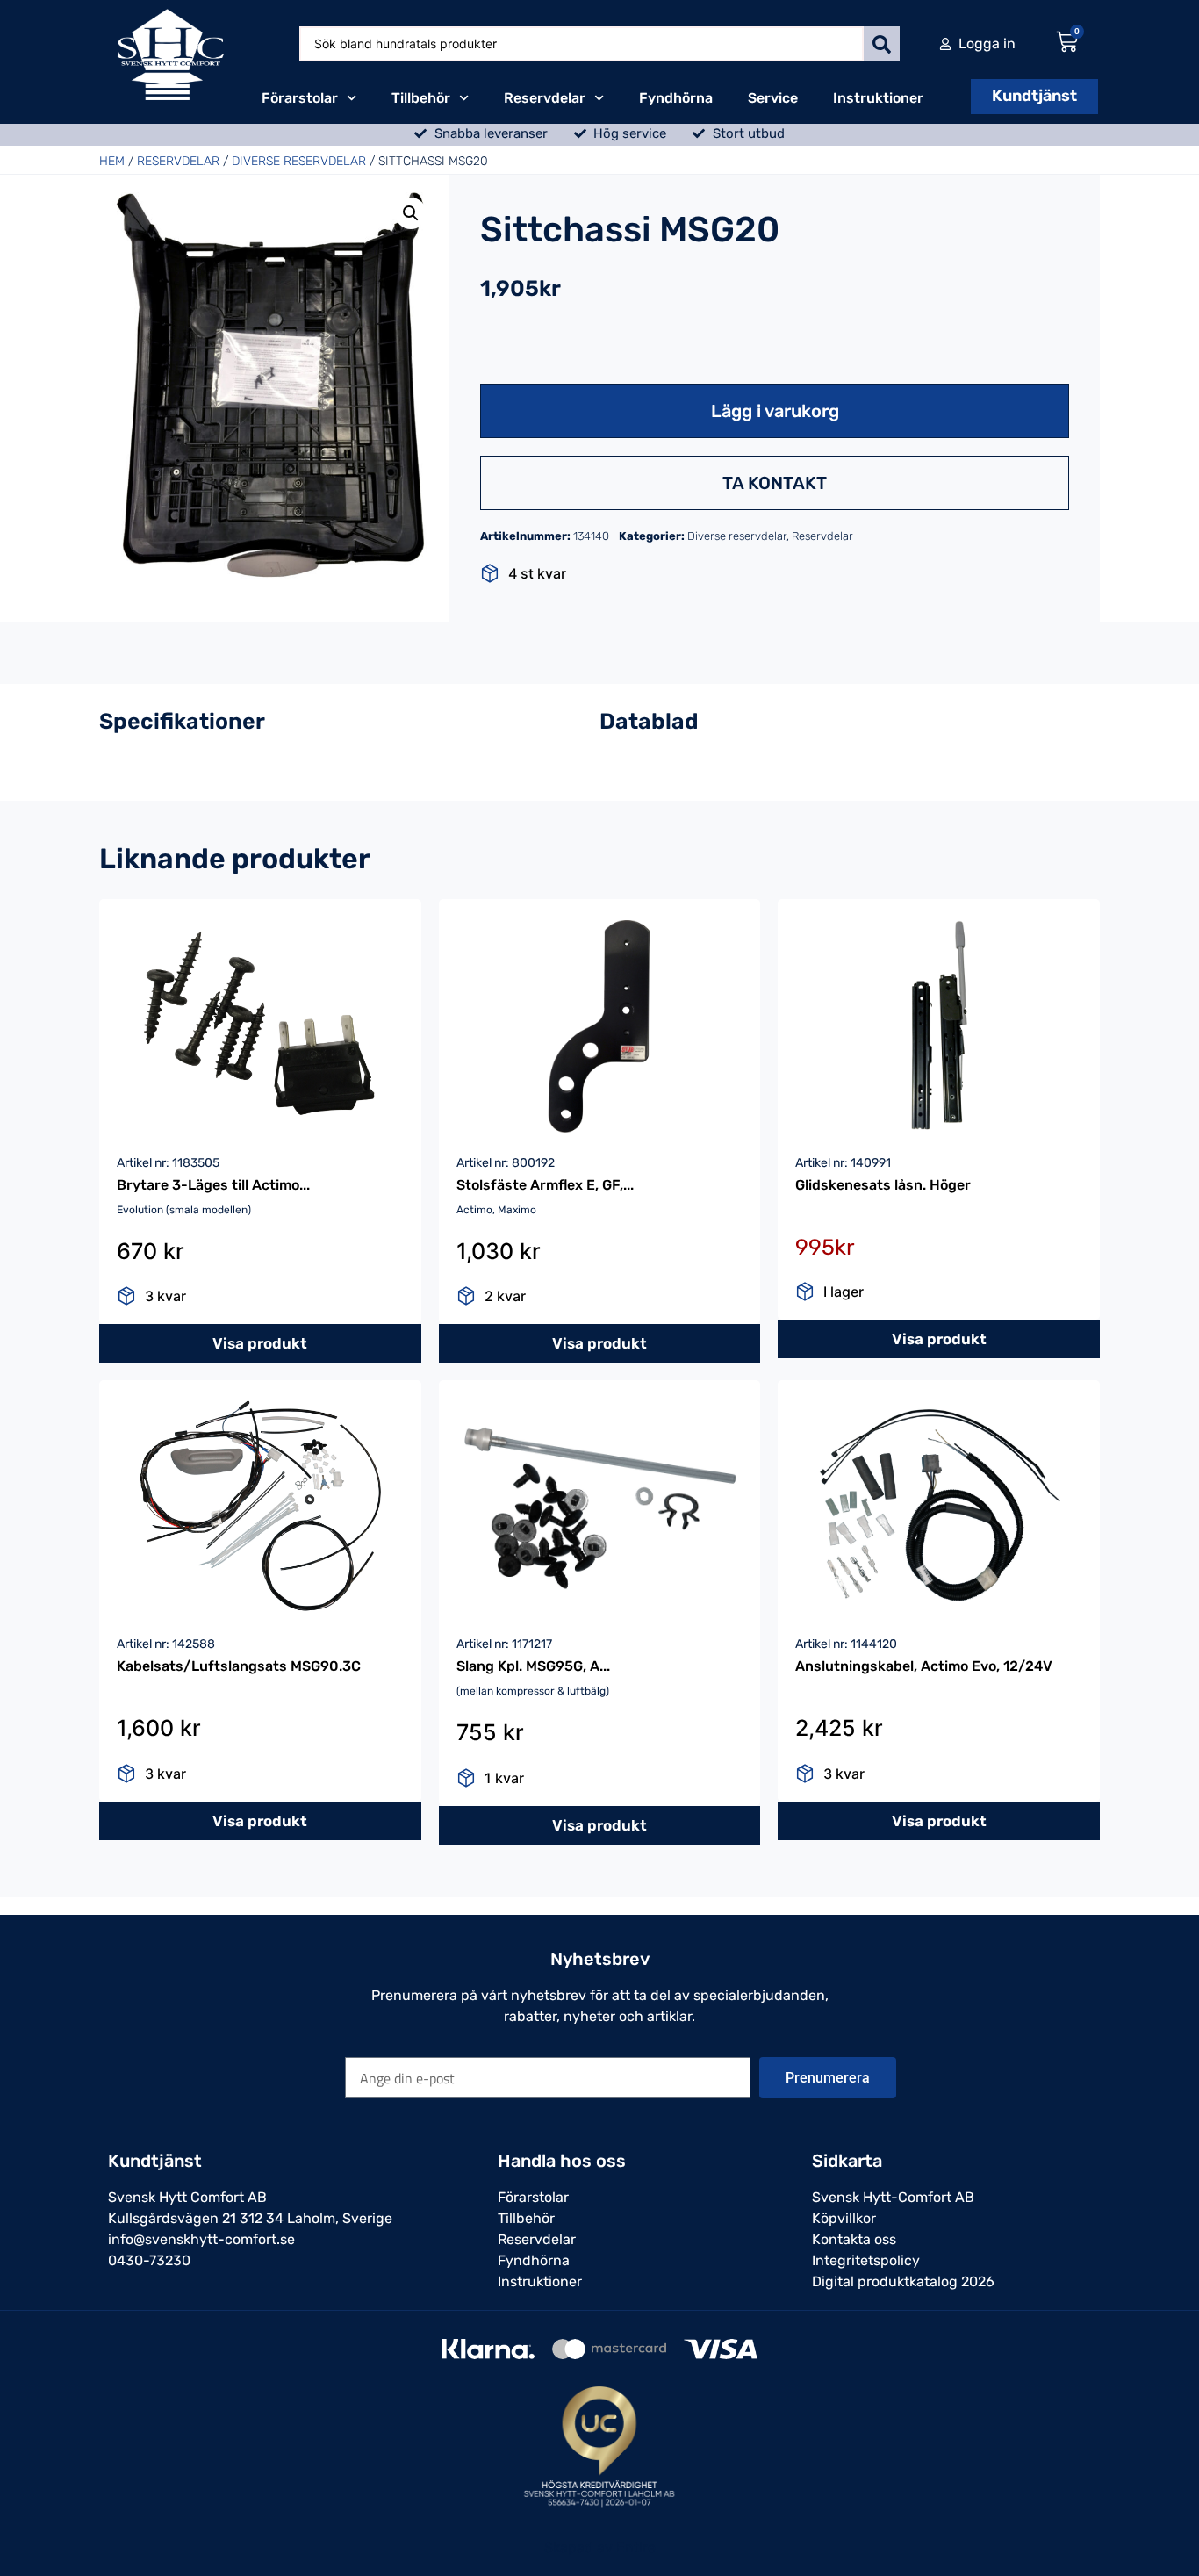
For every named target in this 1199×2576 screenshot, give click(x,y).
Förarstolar (300, 98)
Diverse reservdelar (299, 161)
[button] (411, 213)
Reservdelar (545, 98)
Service (773, 98)
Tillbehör (421, 98)
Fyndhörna (676, 98)
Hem (112, 161)
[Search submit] (882, 44)
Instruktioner (878, 98)
